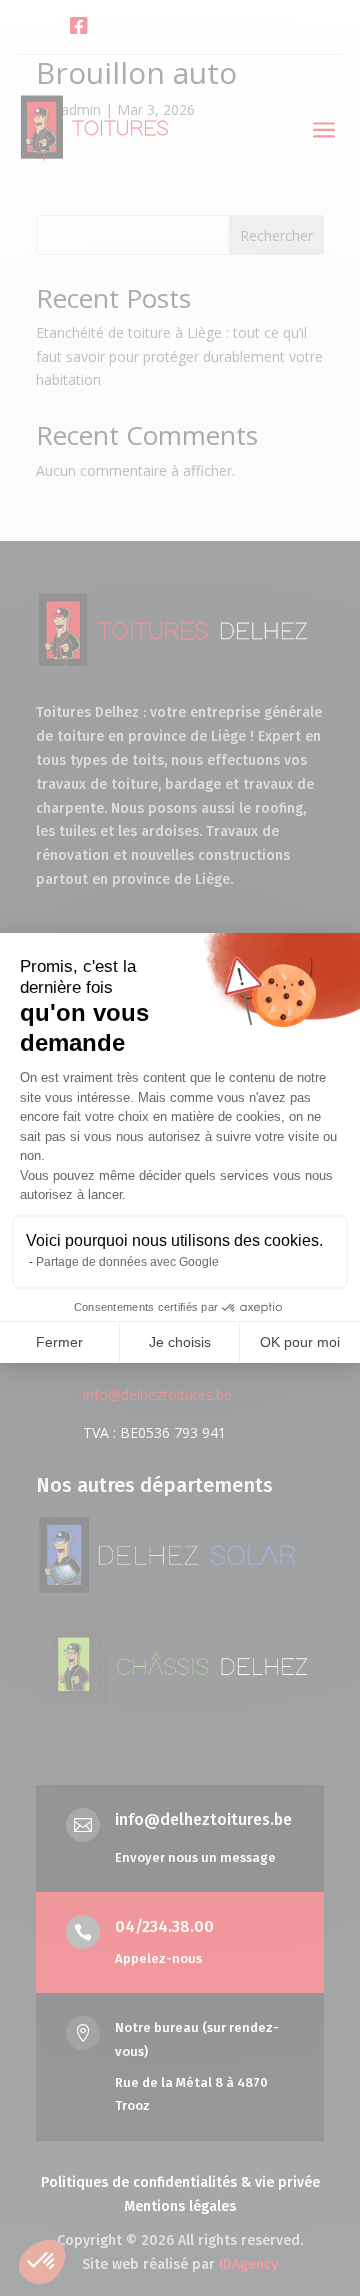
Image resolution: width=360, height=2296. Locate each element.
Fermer (59, 1342)
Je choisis (180, 1342)
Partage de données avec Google (127, 1262)
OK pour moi (300, 1342)
